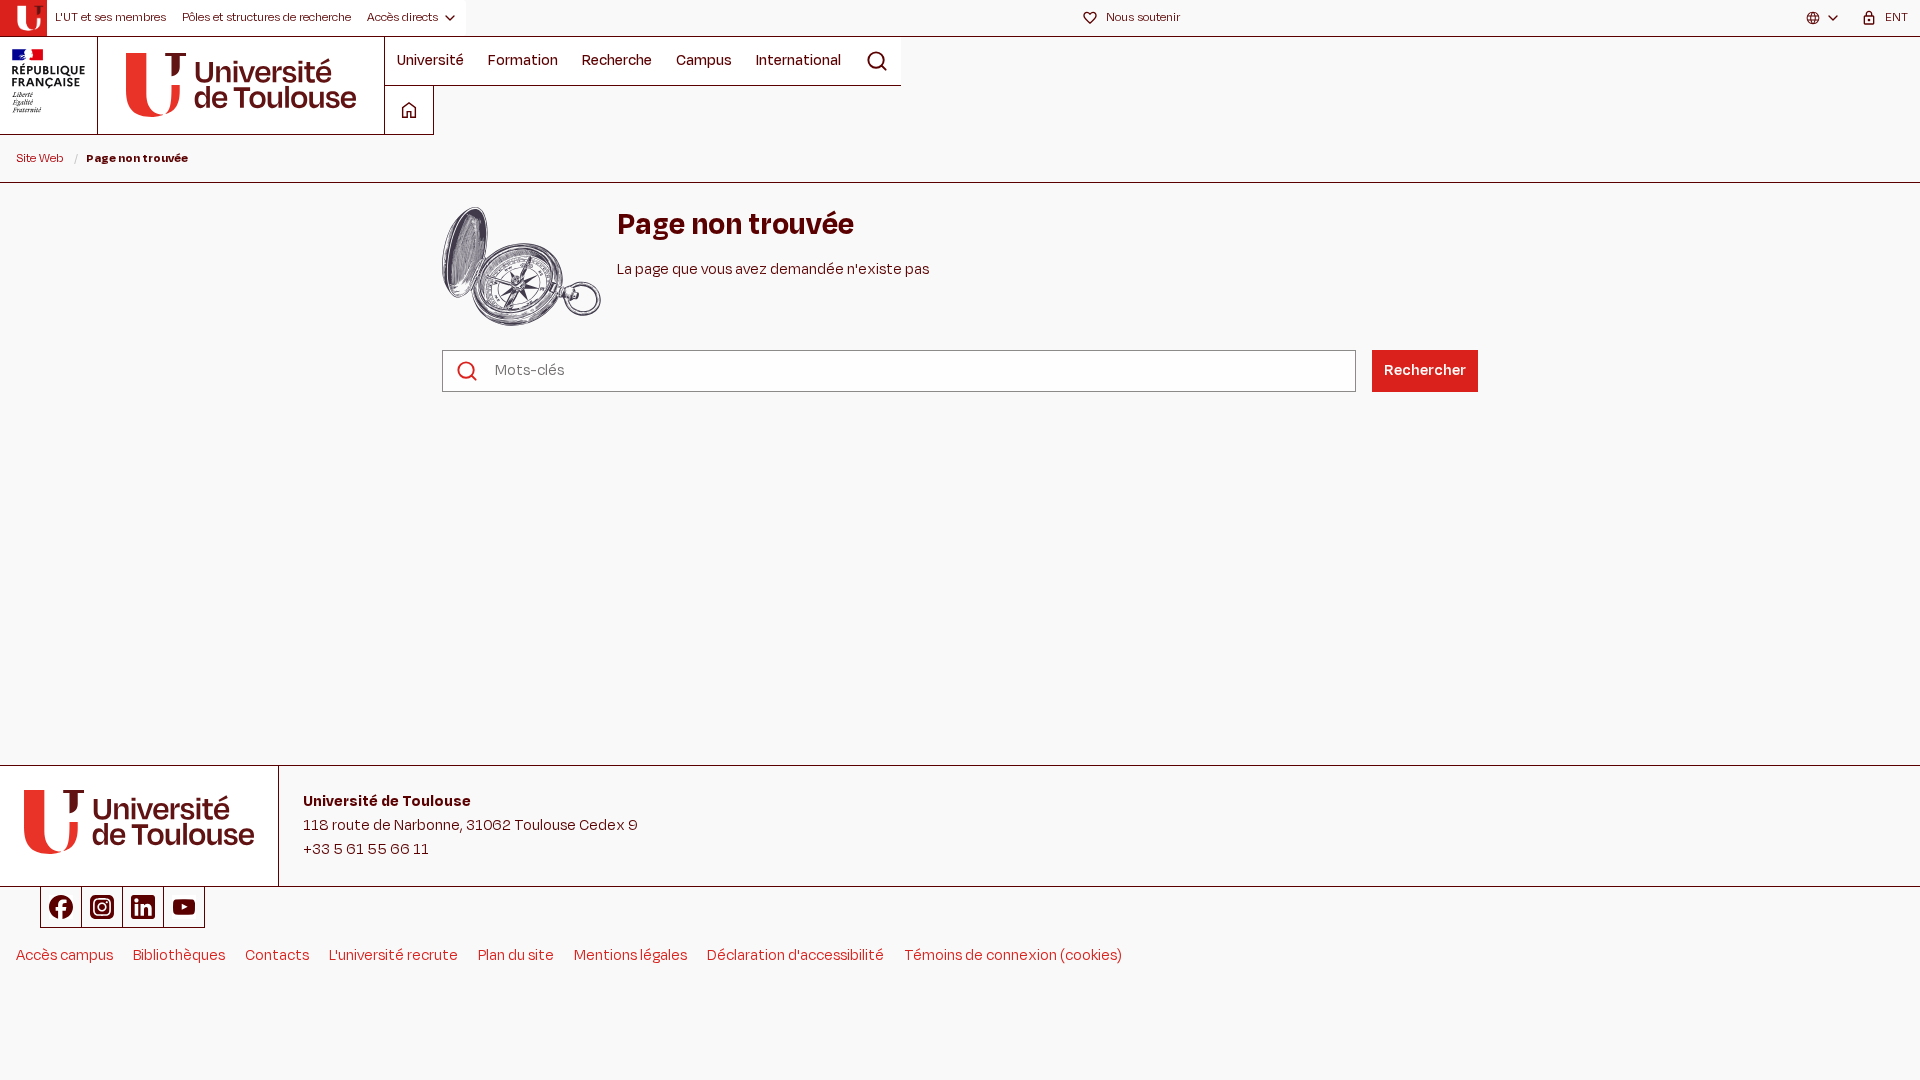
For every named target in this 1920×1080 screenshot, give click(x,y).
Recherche (617, 60)
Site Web (39, 158)
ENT (1896, 17)
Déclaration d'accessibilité (795, 955)
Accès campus (64, 955)
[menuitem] (110, 18)
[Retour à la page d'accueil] (29, 18)
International (798, 60)
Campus (704, 60)
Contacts (277, 955)
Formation (523, 60)
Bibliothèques (179, 955)
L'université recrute (393, 955)
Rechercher (1425, 370)
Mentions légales (630, 955)
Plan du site (516, 955)
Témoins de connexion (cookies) (1013, 955)
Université (430, 60)
